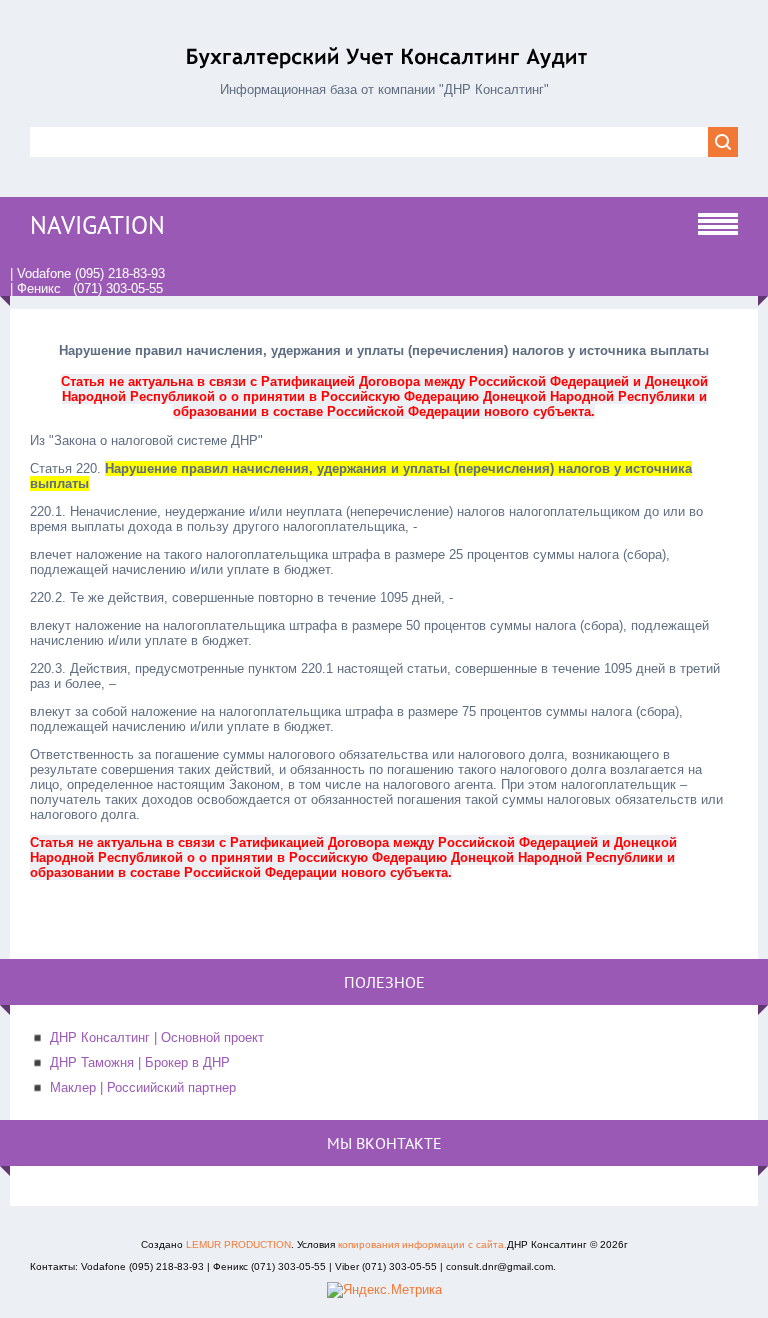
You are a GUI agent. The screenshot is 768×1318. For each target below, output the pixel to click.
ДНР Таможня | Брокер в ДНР (140, 1062)
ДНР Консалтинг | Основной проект (157, 1037)
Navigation (97, 225)
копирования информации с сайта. (422, 1244)
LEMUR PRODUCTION (238, 1244)
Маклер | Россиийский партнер (143, 1087)
